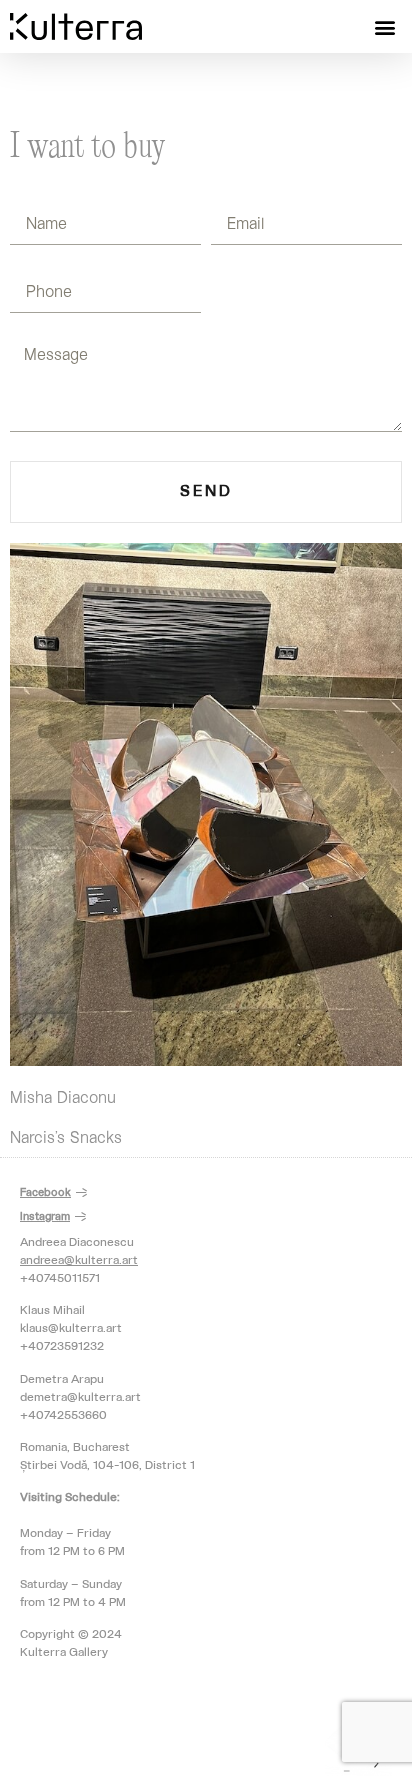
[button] (385, 26)
